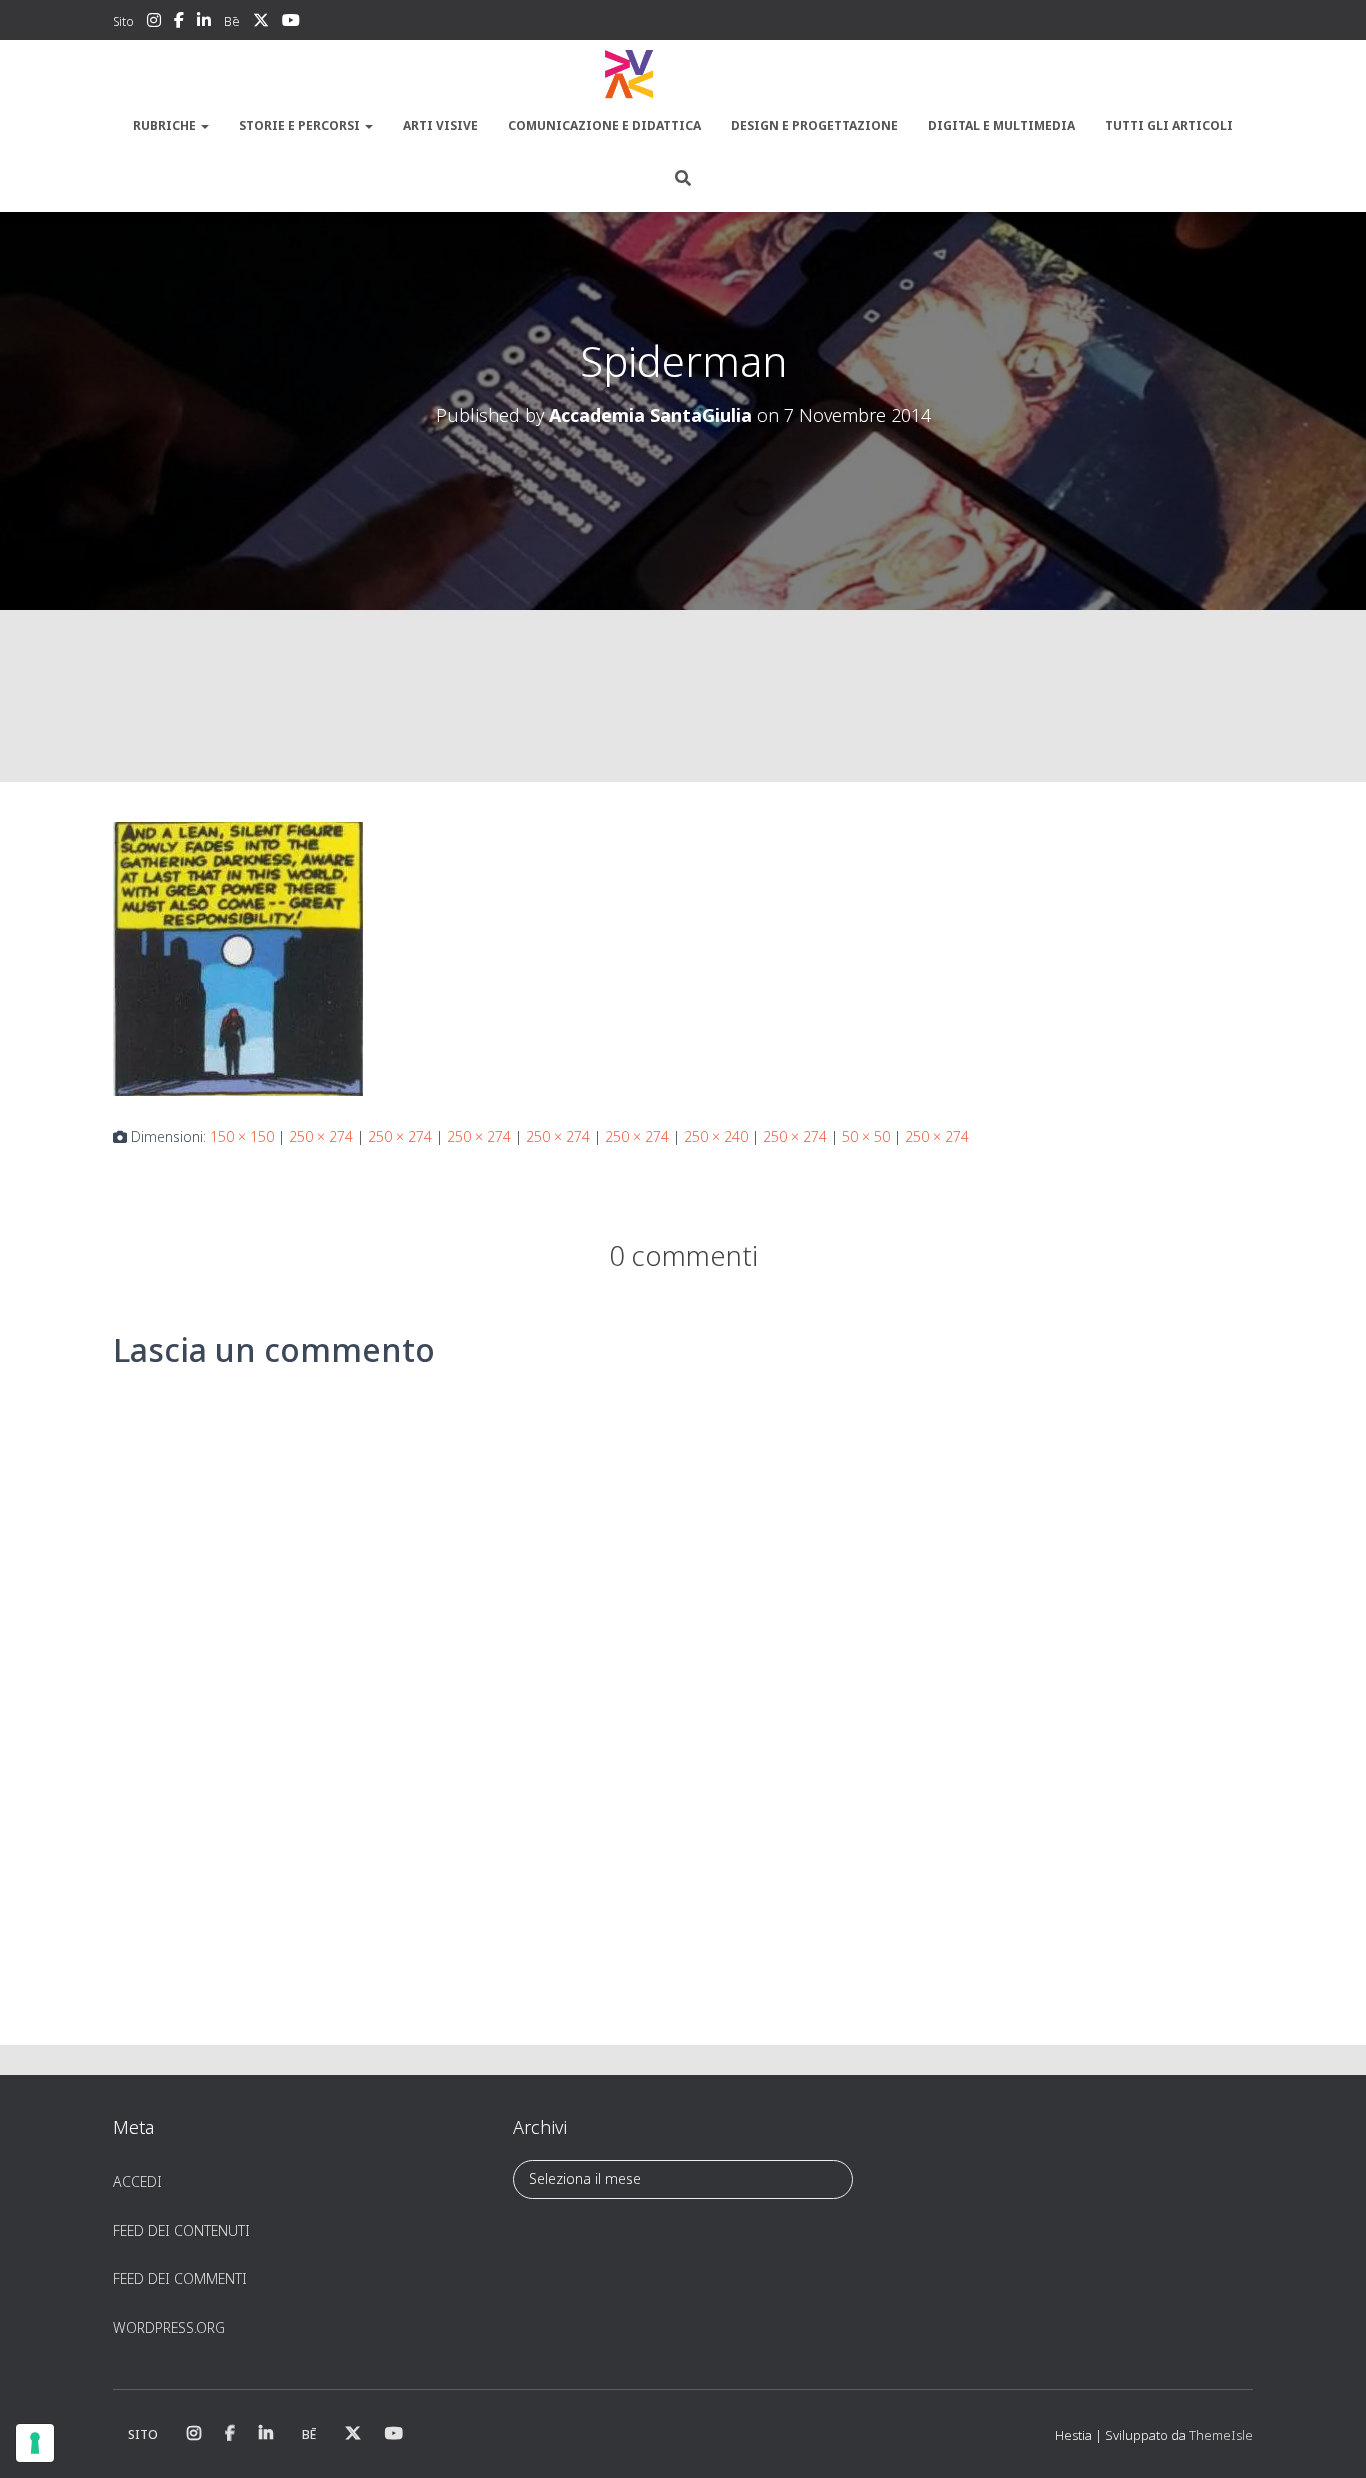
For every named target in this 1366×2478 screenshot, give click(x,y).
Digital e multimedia (1001, 125)
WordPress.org (169, 2327)
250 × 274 (321, 1136)
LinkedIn (204, 23)
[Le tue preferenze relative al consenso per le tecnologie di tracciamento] (35, 2443)
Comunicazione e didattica (604, 125)
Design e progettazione (814, 125)
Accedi (137, 2181)
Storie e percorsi (301, 125)
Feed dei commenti (180, 2278)
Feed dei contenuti (181, 2230)
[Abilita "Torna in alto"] (1326, 2438)
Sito (123, 21)
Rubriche (166, 125)
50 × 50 (866, 1136)
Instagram (154, 23)
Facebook (179, 23)
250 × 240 (716, 1136)
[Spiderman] (238, 957)
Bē (232, 21)
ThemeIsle (1221, 2435)
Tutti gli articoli (1169, 125)
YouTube (291, 23)
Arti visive (440, 125)
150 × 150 (242, 1136)
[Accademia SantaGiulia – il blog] (683, 75)
